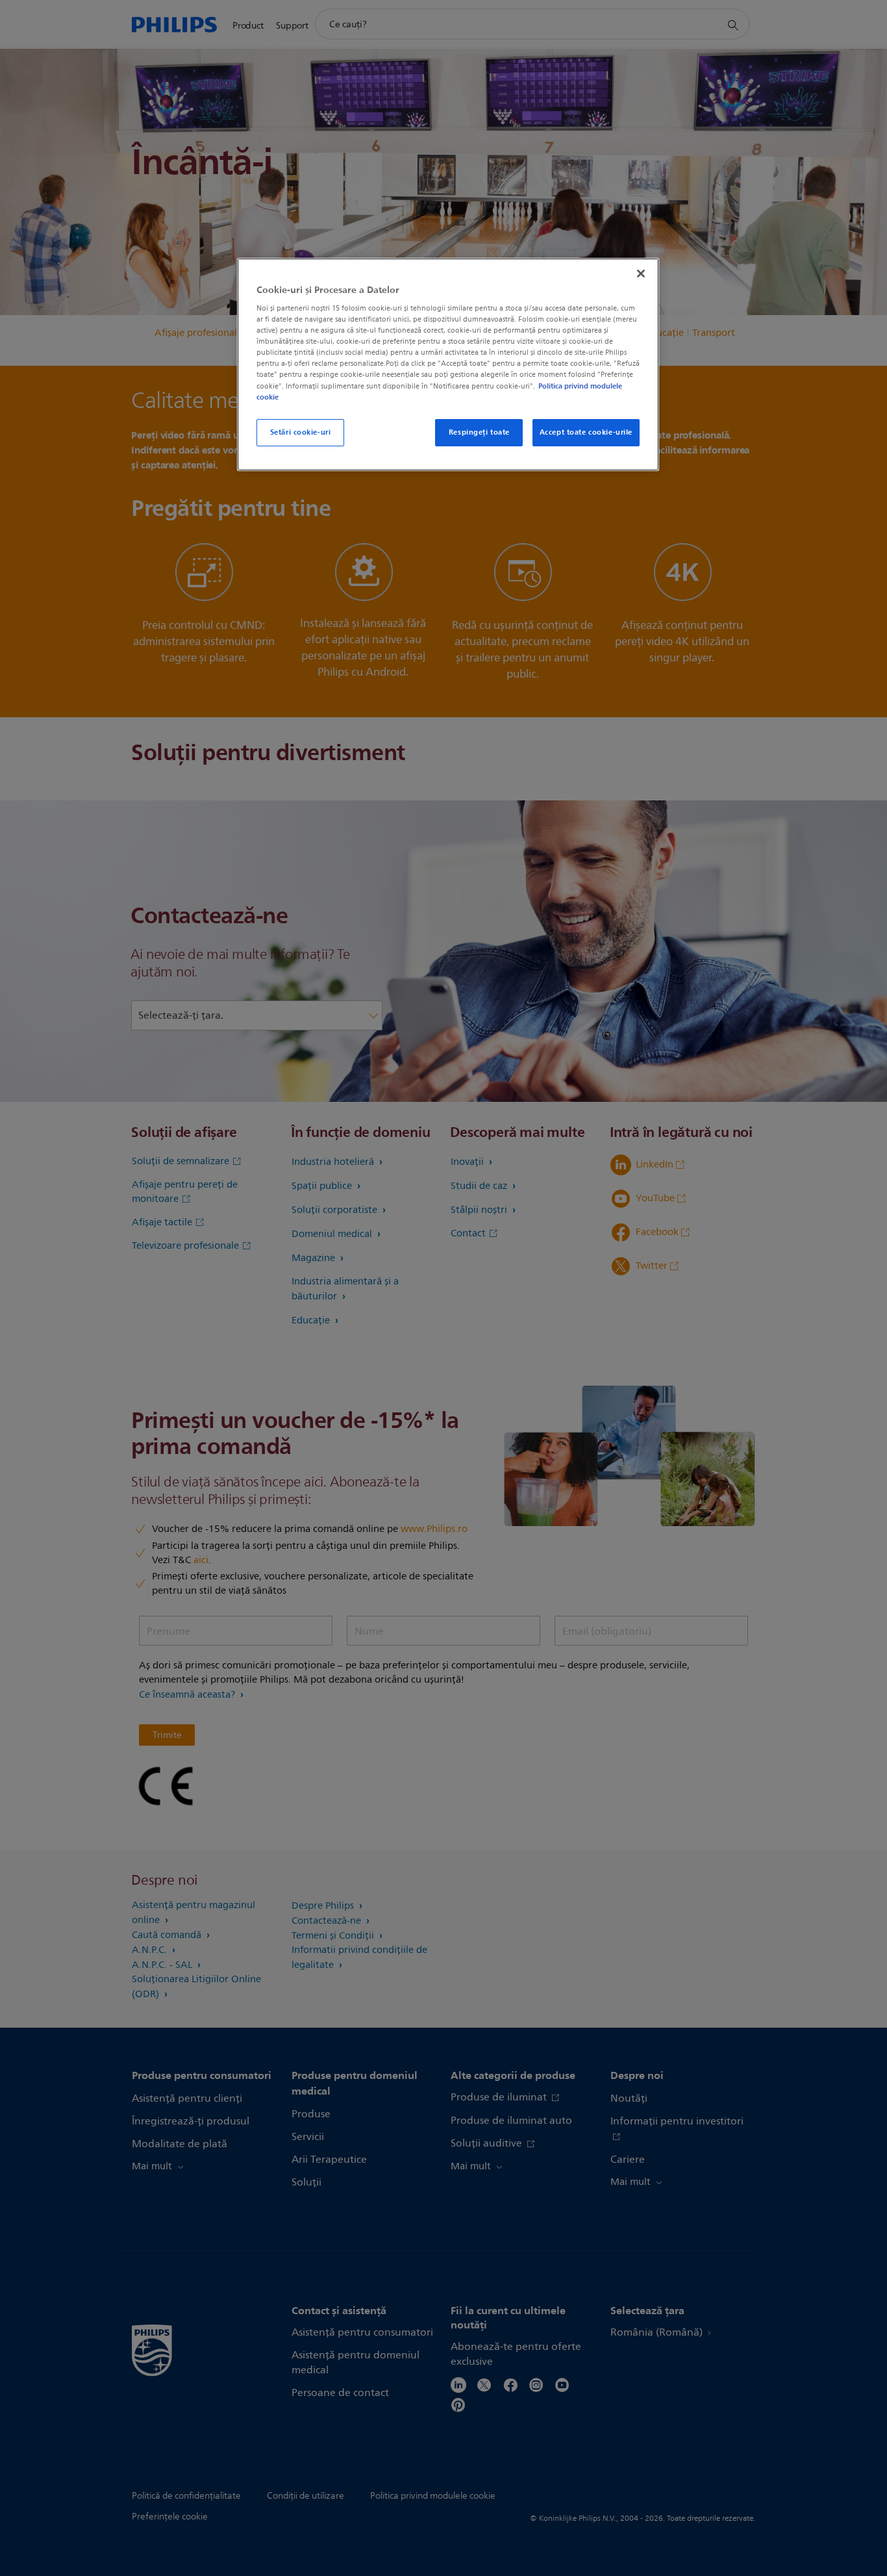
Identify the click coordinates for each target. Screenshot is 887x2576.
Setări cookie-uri (301, 432)
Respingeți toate (479, 432)
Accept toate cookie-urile (586, 432)
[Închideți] (641, 274)
